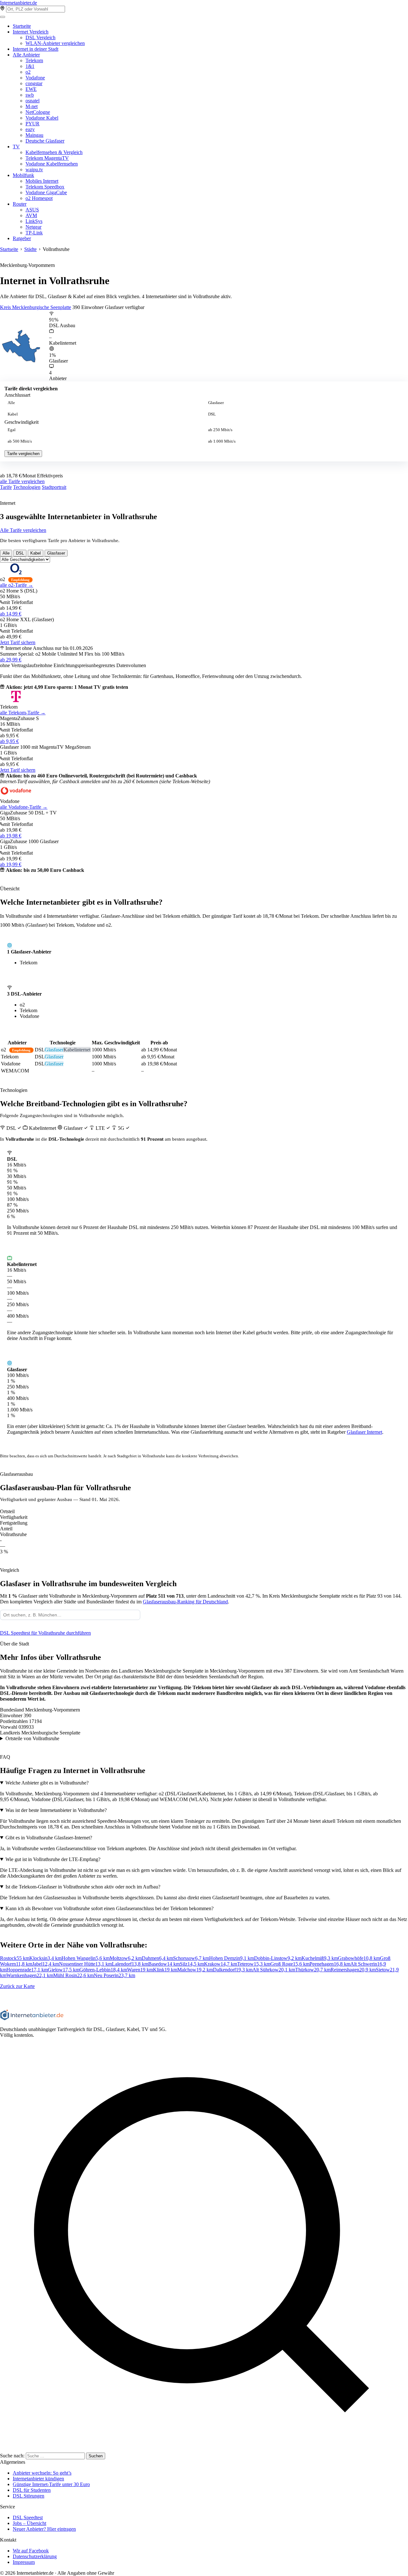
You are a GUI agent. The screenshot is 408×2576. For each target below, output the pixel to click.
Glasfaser (216, 403)
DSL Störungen (29, 2496)
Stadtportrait (54, 487)
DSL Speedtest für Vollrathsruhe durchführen (45, 1633)
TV (16, 147)
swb (30, 95)
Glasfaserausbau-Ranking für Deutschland (185, 1602)
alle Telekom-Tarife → (23, 713)
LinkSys (34, 221)
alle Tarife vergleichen (22, 481)
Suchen (96, 2456)
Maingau (34, 135)
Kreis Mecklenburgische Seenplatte (36, 307)
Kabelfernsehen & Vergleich (54, 152)
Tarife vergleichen (23, 454)
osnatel (33, 101)
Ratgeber (22, 238)
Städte (30, 249)
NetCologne (38, 112)
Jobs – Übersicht (29, 2523)
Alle (11, 403)
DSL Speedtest (28, 2517)
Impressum (24, 2562)
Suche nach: (12, 2456)
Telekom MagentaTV (47, 158)
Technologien (27, 487)
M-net (32, 106)
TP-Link (34, 233)
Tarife (6, 487)
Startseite (22, 26)
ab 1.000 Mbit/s (222, 441)
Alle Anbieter (26, 55)
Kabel (13, 414)
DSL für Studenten (32, 2490)
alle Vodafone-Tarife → (24, 807)
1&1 (30, 66)
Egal (12, 430)
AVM (31, 215)
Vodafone (35, 78)
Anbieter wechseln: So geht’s (42, 2473)
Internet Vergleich (31, 32)
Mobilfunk (23, 175)
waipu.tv (34, 169)
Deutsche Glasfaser (45, 141)
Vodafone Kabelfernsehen (52, 164)
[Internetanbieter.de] (32, 2018)
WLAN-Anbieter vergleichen (55, 43)
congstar (34, 83)
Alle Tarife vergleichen (23, 530)
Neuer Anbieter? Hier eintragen (44, 2529)
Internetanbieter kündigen (38, 2479)
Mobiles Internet (42, 181)
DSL (212, 414)
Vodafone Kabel (42, 118)
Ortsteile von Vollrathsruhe (32, 1738)
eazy (30, 129)
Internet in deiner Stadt (36, 49)
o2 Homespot (39, 198)
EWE (31, 89)
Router (20, 204)
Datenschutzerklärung (35, 2556)
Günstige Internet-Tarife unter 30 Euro (51, 2484)
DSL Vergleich (40, 37)
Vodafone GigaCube (46, 192)
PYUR (33, 124)
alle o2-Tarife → (17, 585)
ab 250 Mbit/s (220, 430)
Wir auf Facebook (31, 2551)
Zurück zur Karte (17, 1986)
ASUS (32, 210)
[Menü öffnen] (3, 17)
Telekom (34, 60)
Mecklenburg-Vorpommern (27, 265)
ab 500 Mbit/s (20, 441)
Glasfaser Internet (364, 1432)
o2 (28, 72)
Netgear (33, 227)
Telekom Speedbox (45, 187)
